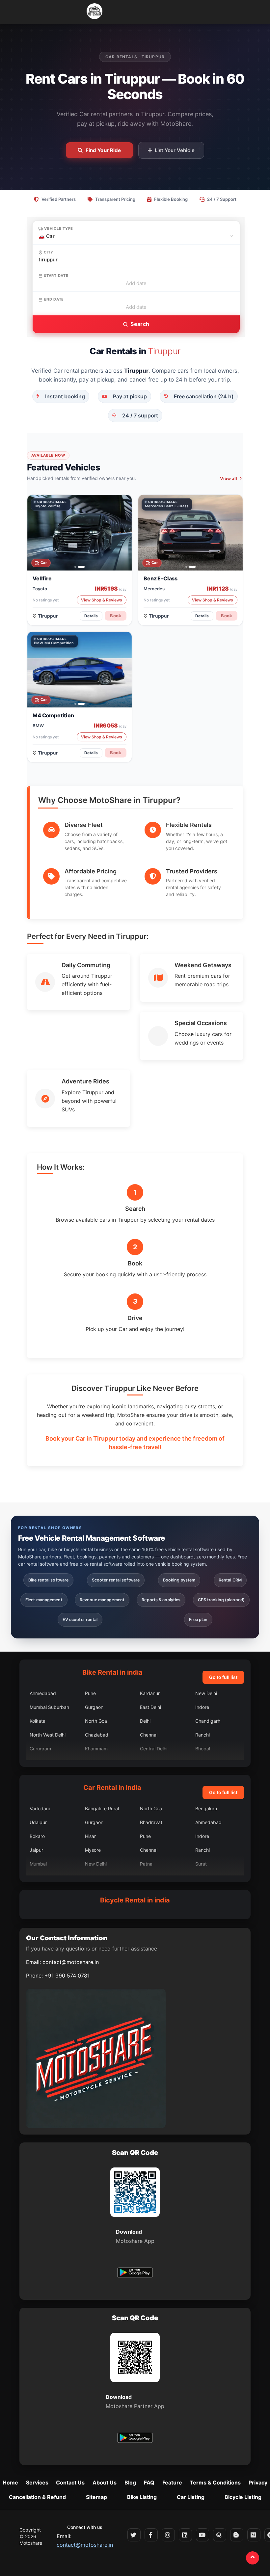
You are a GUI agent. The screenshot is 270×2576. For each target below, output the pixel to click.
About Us (105, 2483)
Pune (90, 1693)
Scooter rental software (116, 1580)
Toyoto (40, 588)
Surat (201, 1864)
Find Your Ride (103, 150)
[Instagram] (168, 2535)
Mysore (93, 1850)
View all (229, 478)
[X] (134, 2535)
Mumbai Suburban (49, 1707)
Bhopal (203, 1749)
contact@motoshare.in (71, 1962)
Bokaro (37, 1836)
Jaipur (36, 1850)
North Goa (96, 1721)
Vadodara (40, 1808)
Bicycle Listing (243, 2497)
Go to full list (223, 1677)
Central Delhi (154, 1749)
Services (37, 2483)
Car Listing (191, 2497)
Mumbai (38, 1864)
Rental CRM (230, 1580)
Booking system (179, 1580)
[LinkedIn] (185, 2535)
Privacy (258, 2483)
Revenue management (102, 1600)
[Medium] (254, 2535)
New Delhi (206, 1693)
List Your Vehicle (175, 150)
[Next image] (123, 533)
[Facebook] (151, 2535)
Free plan (198, 1620)
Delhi (145, 1721)
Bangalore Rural (102, 1808)
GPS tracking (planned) (221, 1600)
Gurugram (40, 1749)
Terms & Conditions (215, 2483)
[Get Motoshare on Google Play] (135, 2273)
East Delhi (150, 1707)
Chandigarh (208, 1721)
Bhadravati (152, 1822)
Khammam (96, 1749)
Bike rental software (48, 1580)
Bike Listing (142, 2497)
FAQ (149, 2483)
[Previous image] (36, 533)
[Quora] (220, 2535)
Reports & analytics (161, 1600)
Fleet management (44, 1600)
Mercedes (154, 588)
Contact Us (70, 2483)
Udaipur (38, 1822)
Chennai (149, 1735)
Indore (202, 1707)
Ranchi (202, 1735)
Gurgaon (94, 1707)
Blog (130, 2483)
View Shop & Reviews (102, 600)
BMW (38, 726)
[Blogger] (237, 2535)
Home (10, 2483)
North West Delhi (48, 1735)
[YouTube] (202, 2535)
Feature (172, 2483)
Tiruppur (48, 615)
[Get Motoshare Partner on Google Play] (135, 2439)
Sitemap (96, 2497)
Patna (146, 1864)
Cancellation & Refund (37, 2497)
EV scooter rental (80, 1620)
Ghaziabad (97, 1735)
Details (91, 615)
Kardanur (150, 1693)
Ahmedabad (43, 1693)
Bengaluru (206, 1808)
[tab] (75, 567)
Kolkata (38, 1721)
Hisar (90, 1836)
